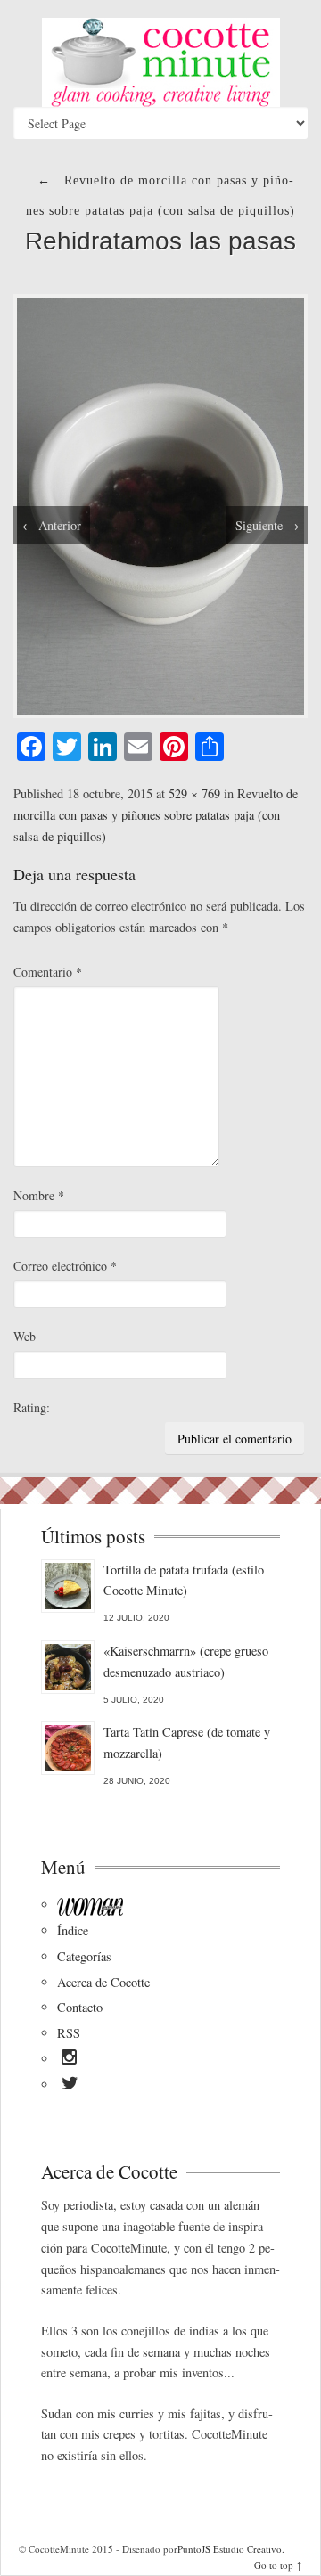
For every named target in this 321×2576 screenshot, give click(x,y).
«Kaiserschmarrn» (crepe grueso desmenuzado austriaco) (186, 1661)
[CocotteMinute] (160, 62)
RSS (69, 2033)
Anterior (52, 525)
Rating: (32, 1407)
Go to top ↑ (278, 2565)
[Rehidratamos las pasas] (160, 504)
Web (25, 1336)
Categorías (84, 1956)
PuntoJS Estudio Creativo (230, 2549)
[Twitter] (70, 2086)
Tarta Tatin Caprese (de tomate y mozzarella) (187, 1742)
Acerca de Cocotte (103, 1982)
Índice (73, 1930)
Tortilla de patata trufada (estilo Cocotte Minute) (184, 1580)
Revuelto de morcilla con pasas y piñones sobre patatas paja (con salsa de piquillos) (156, 815)
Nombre (39, 1195)
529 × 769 (194, 793)
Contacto (80, 2007)
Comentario (48, 972)
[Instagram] (69, 2060)
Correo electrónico (65, 1266)
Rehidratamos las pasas (160, 241)
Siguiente (267, 525)
